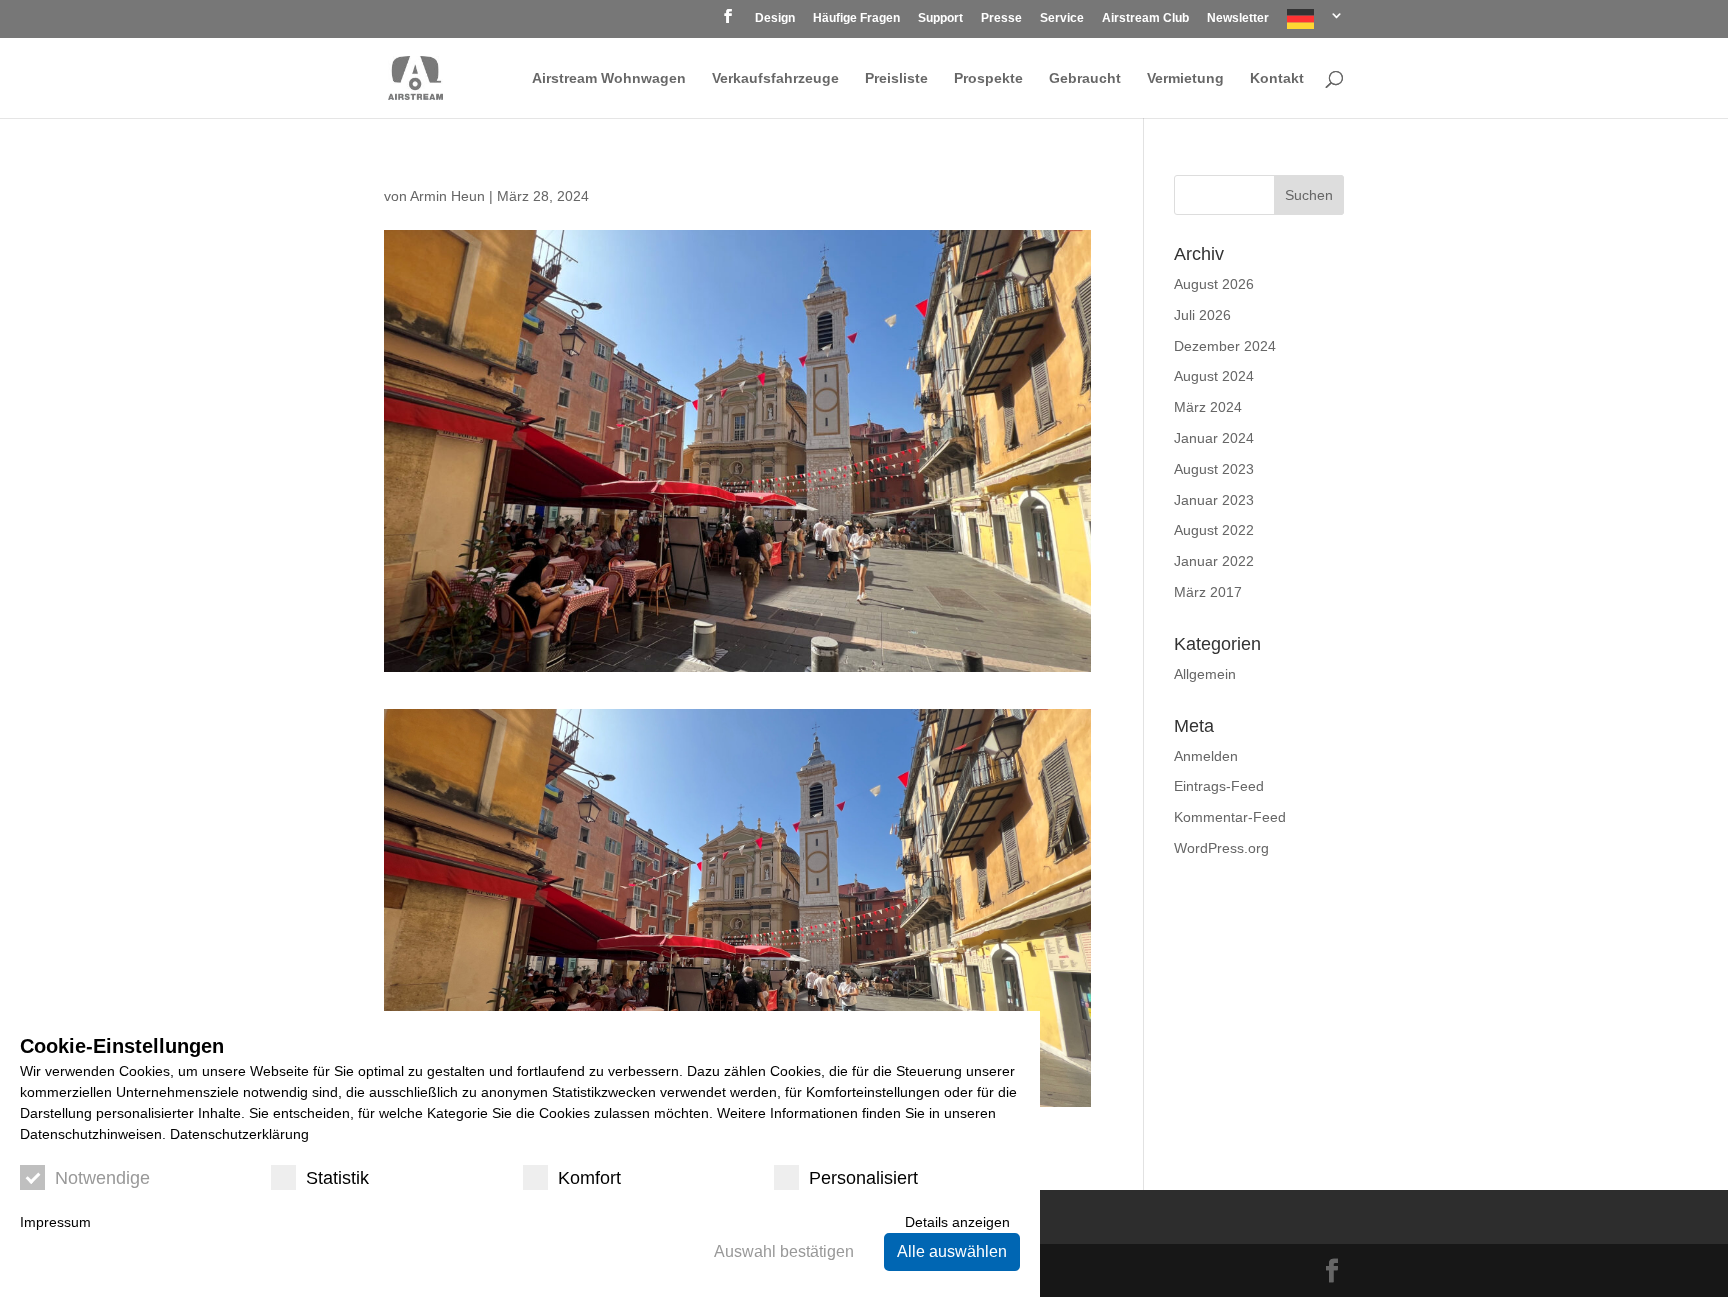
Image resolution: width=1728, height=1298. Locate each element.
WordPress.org (1221, 848)
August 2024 (1214, 376)
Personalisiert (863, 1178)
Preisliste (896, 78)
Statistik (337, 1178)
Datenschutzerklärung (239, 1134)
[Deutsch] (1315, 23)
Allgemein (1205, 674)
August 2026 (1214, 284)
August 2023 (1214, 469)
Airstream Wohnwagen (609, 78)
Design (775, 18)
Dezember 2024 (1225, 346)
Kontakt (1277, 78)
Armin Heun (447, 196)
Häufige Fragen (856, 18)
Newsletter (1238, 18)
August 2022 (1214, 530)
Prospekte (988, 78)
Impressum (55, 1222)
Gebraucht (1085, 78)
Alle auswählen (952, 1251)
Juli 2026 (1202, 315)
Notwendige (102, 1178)
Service (1062, 18)
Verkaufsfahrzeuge (775, 78)
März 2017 (1208, 592)
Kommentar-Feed (1230, 817)
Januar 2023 (1214, 500)
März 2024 (1208, 407)
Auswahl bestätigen (784, 1251)
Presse (1001, 18)
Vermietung (1185, 78)
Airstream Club (1145, 18)
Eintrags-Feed (1219, 786)
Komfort (589, 1178)
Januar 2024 (1214, 438)
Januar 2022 (1214, 561)
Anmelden (1206, 756)
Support (940, 18)
